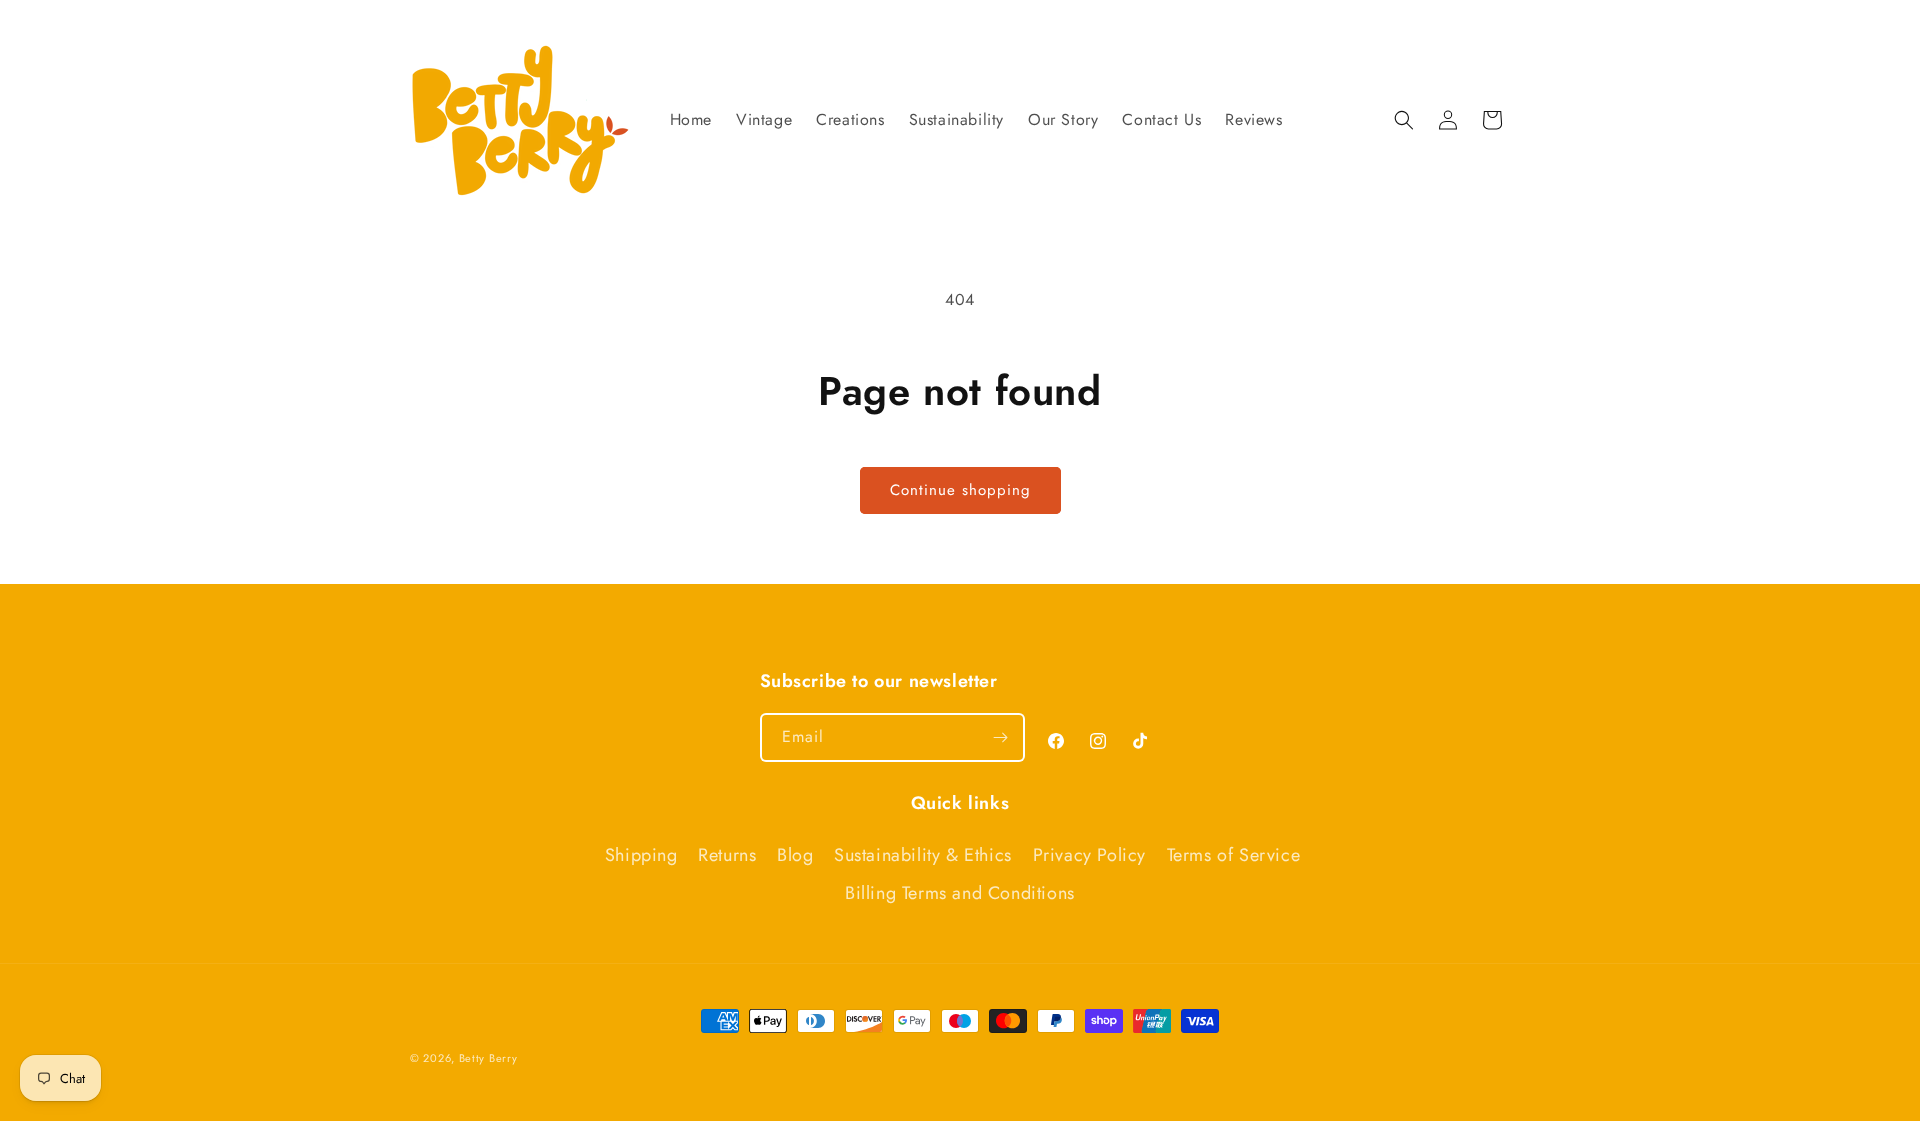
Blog (795, 855)
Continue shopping (960, 490)
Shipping (641, 855)
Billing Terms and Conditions (960, 893)
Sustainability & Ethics (923, 855)
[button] (1404, 120)
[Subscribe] (1001, 737)
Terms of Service (1234, 855)
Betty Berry (488, 1058)
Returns (727, 855)
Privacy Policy (1089, 855)
